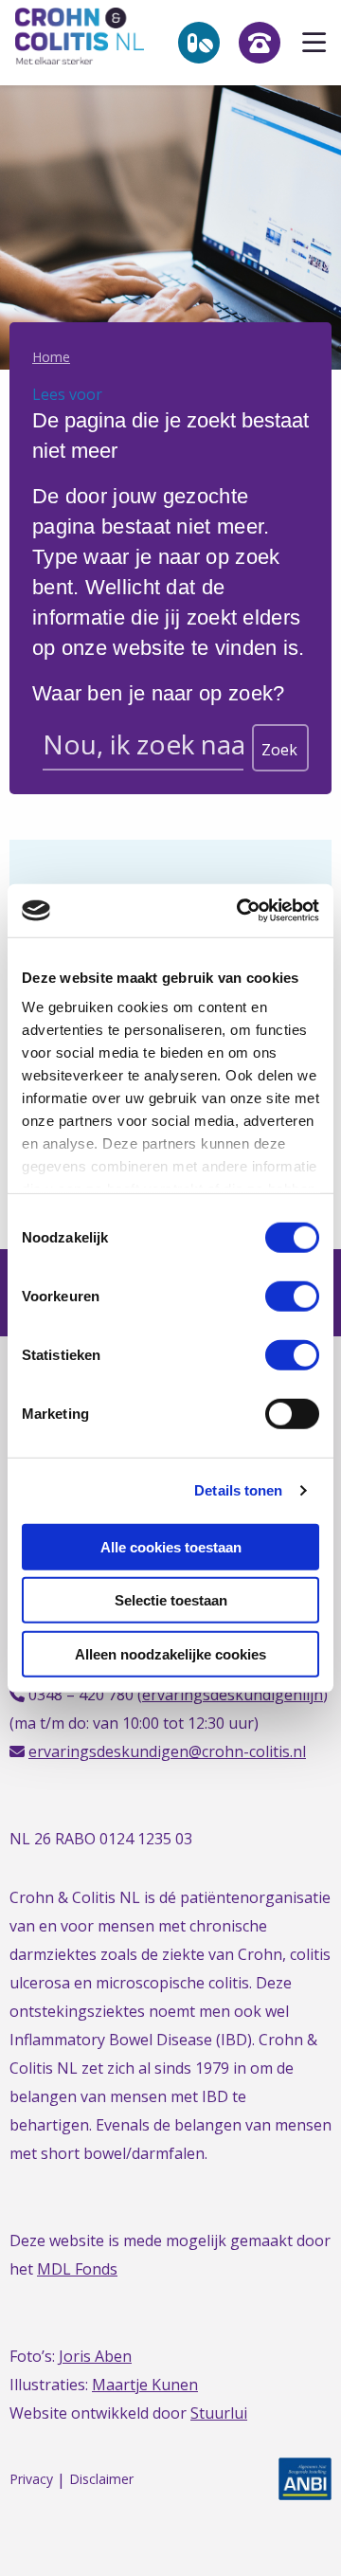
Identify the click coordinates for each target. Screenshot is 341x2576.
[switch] (292, 1296)
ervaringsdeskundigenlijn (233, 1695)
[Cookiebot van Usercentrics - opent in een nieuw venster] (241, 911)
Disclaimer (101, 2480)
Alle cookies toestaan (171, 1546)
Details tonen (238, 1490)
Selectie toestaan (171, 1600)
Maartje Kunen (145, 2385)
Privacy (31, 2480)
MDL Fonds (77, 2269)
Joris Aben (95, 2356)
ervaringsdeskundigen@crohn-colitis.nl (167, 1751)
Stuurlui (219, 2413)
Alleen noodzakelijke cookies (170, 1653)
